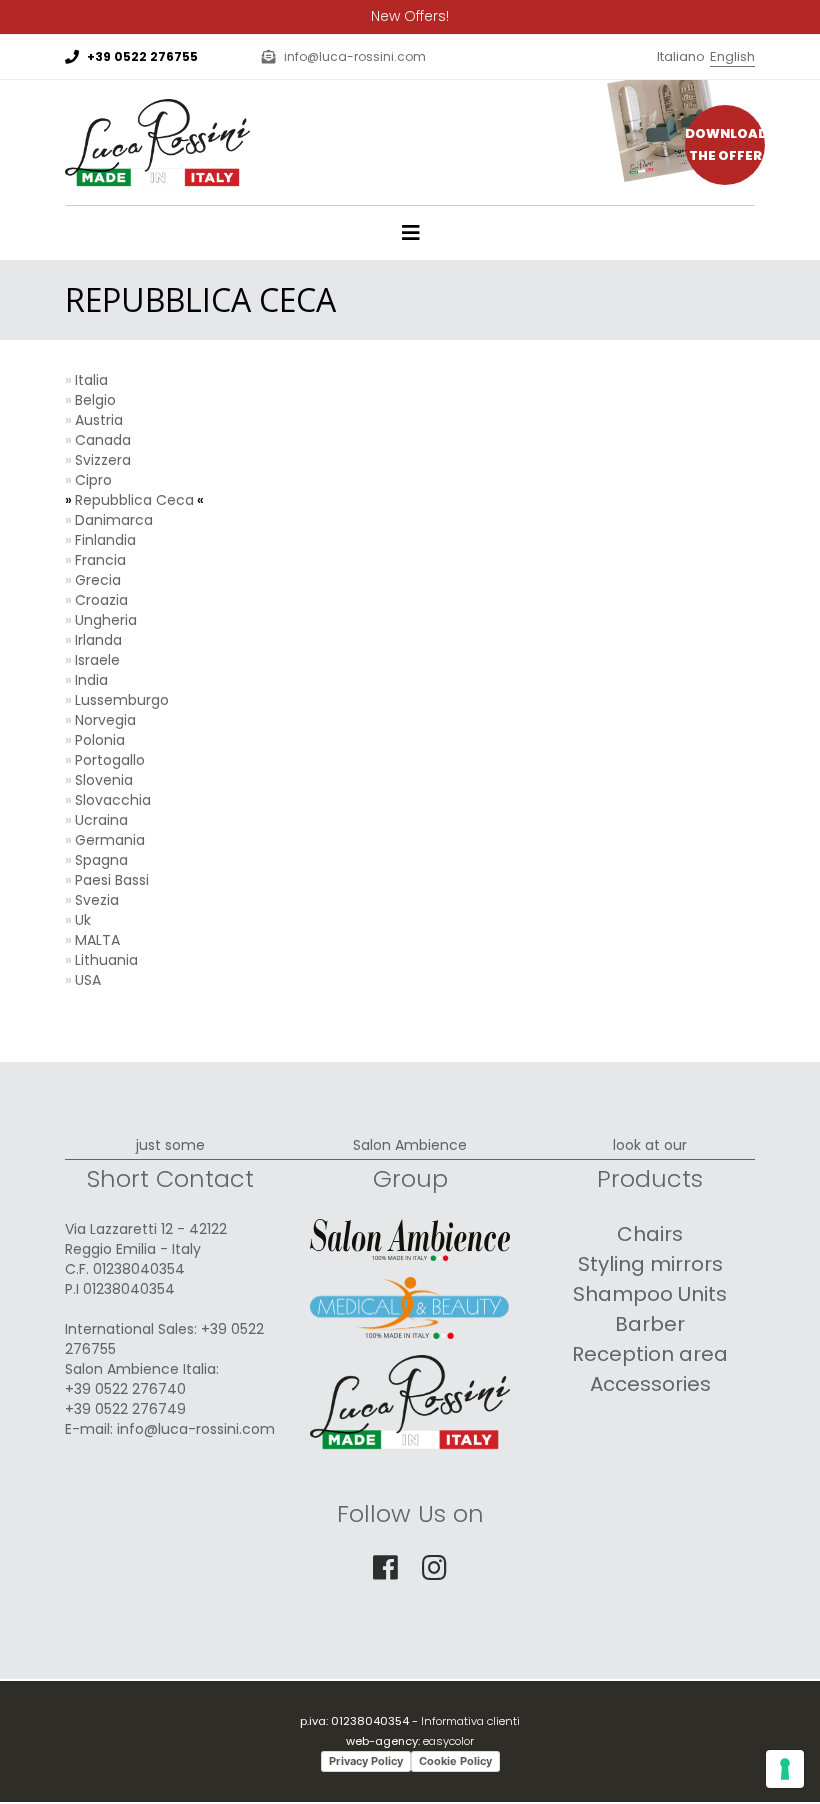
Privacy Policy (366, 1761)
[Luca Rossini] (157, 105)
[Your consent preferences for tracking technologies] (785, 1769)
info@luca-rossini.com (355, 56)
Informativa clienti (470, 1721)
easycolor (448, 1741)
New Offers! (410, 16)
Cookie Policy (455, 1761)
